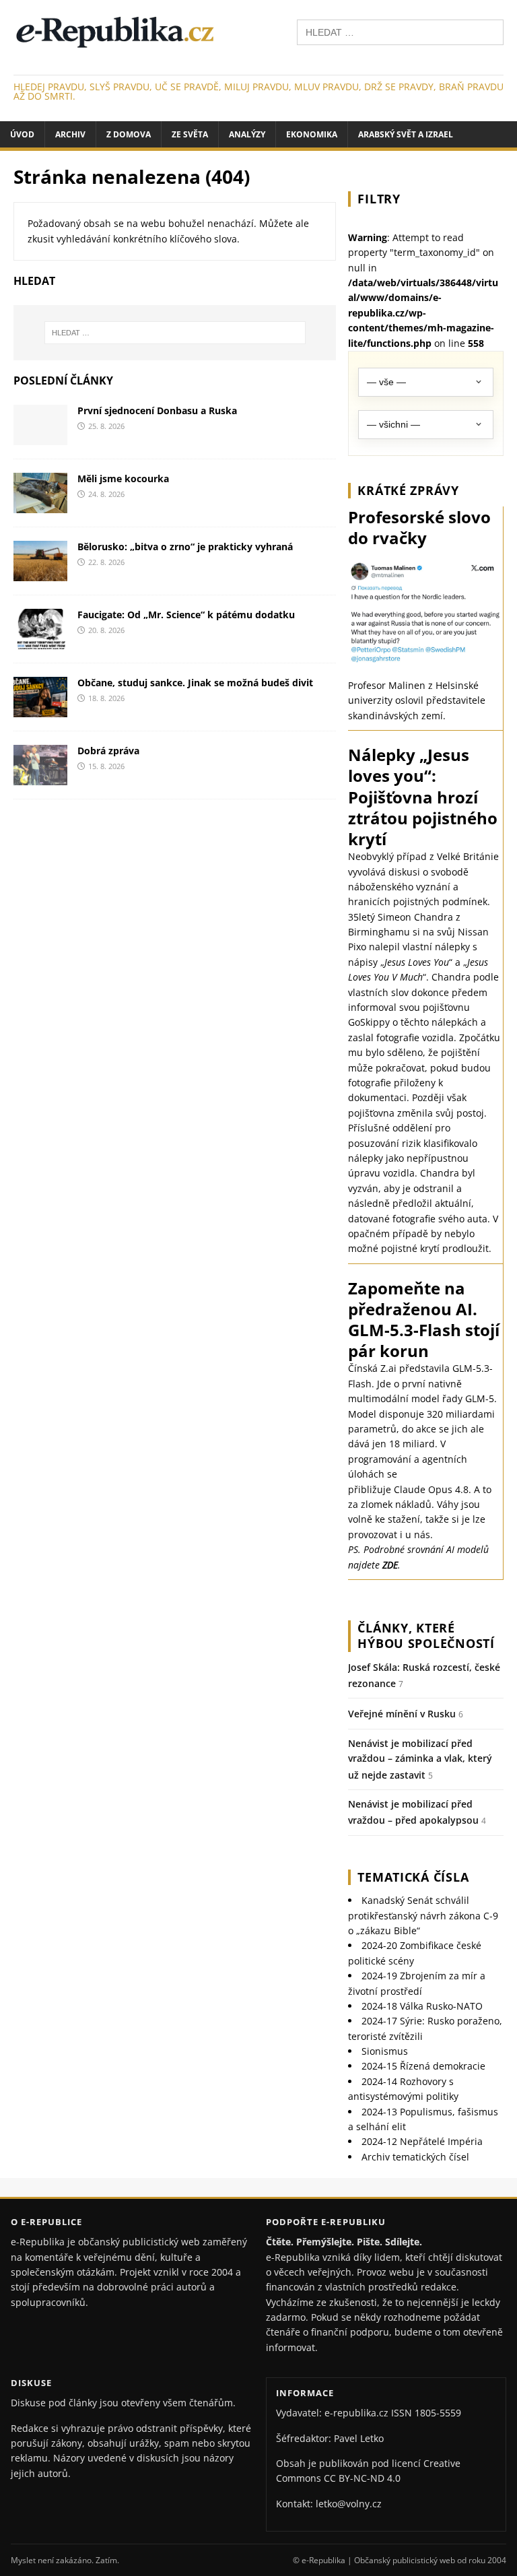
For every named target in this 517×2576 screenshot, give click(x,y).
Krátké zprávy (408, 490)
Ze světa (190, 134)
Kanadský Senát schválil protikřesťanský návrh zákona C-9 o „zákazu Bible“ (423, 1915)
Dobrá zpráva (108, 751)
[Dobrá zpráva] (40, 778)
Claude (410, 1489)
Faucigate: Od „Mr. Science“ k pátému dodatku (186, 615)
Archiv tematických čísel (415, 2157)
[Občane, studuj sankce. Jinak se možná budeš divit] (40, 709)
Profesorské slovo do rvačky (419, 527)
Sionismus (385, 2051)
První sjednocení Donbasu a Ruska (157, 410)
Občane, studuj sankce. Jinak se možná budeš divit (195, 683)
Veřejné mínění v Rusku (402, 1714)
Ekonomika (312, 134)
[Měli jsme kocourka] (40, 505)
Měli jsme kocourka (123, 478)
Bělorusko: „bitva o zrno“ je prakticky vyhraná (185, 547)
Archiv (70, 134)
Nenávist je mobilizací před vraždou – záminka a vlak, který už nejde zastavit (420, 1759)
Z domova (129, 134)
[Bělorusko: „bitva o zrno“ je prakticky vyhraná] (40, 573)
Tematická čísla (413, 1877)
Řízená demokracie (423, 2066)
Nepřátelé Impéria (422, 2141)
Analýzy (247, 134)
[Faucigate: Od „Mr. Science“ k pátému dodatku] (40, 641)
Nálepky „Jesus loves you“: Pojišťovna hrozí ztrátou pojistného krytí (423, 797)
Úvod (22, 134)
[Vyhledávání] (400, 31)
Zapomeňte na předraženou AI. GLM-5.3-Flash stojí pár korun (424, 1320)
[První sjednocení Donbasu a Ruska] (40, 437)
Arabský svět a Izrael (406, 134)
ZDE (390, 1565)
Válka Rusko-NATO (422, 2006)
